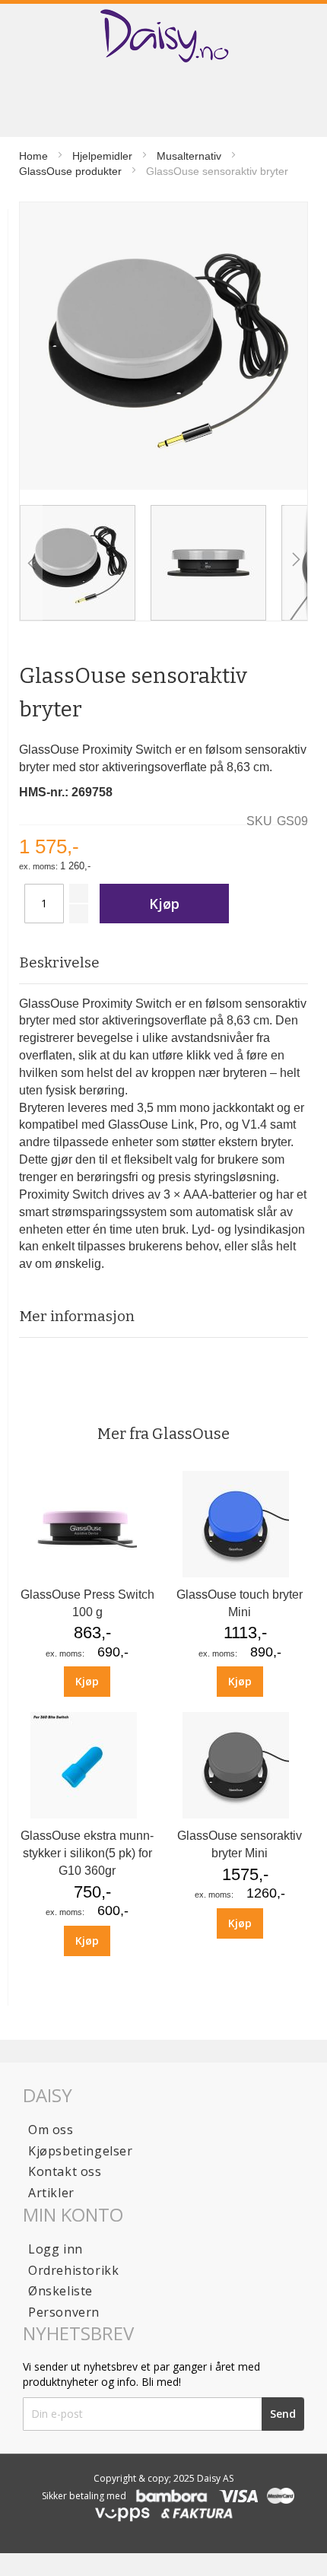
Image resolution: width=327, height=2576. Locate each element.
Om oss (51, 2130)
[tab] (163, 963)
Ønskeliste (60, 2291)
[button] (31, 563)
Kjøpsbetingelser (81, 2151)
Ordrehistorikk (73, 2270)
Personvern (64, 2312)
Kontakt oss (65, 2171)
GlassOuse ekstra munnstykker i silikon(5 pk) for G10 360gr (87, 1853)
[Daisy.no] (163, 36)
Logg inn (56, 2249)
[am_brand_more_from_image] (87, 1573)
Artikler (51, 2193)
